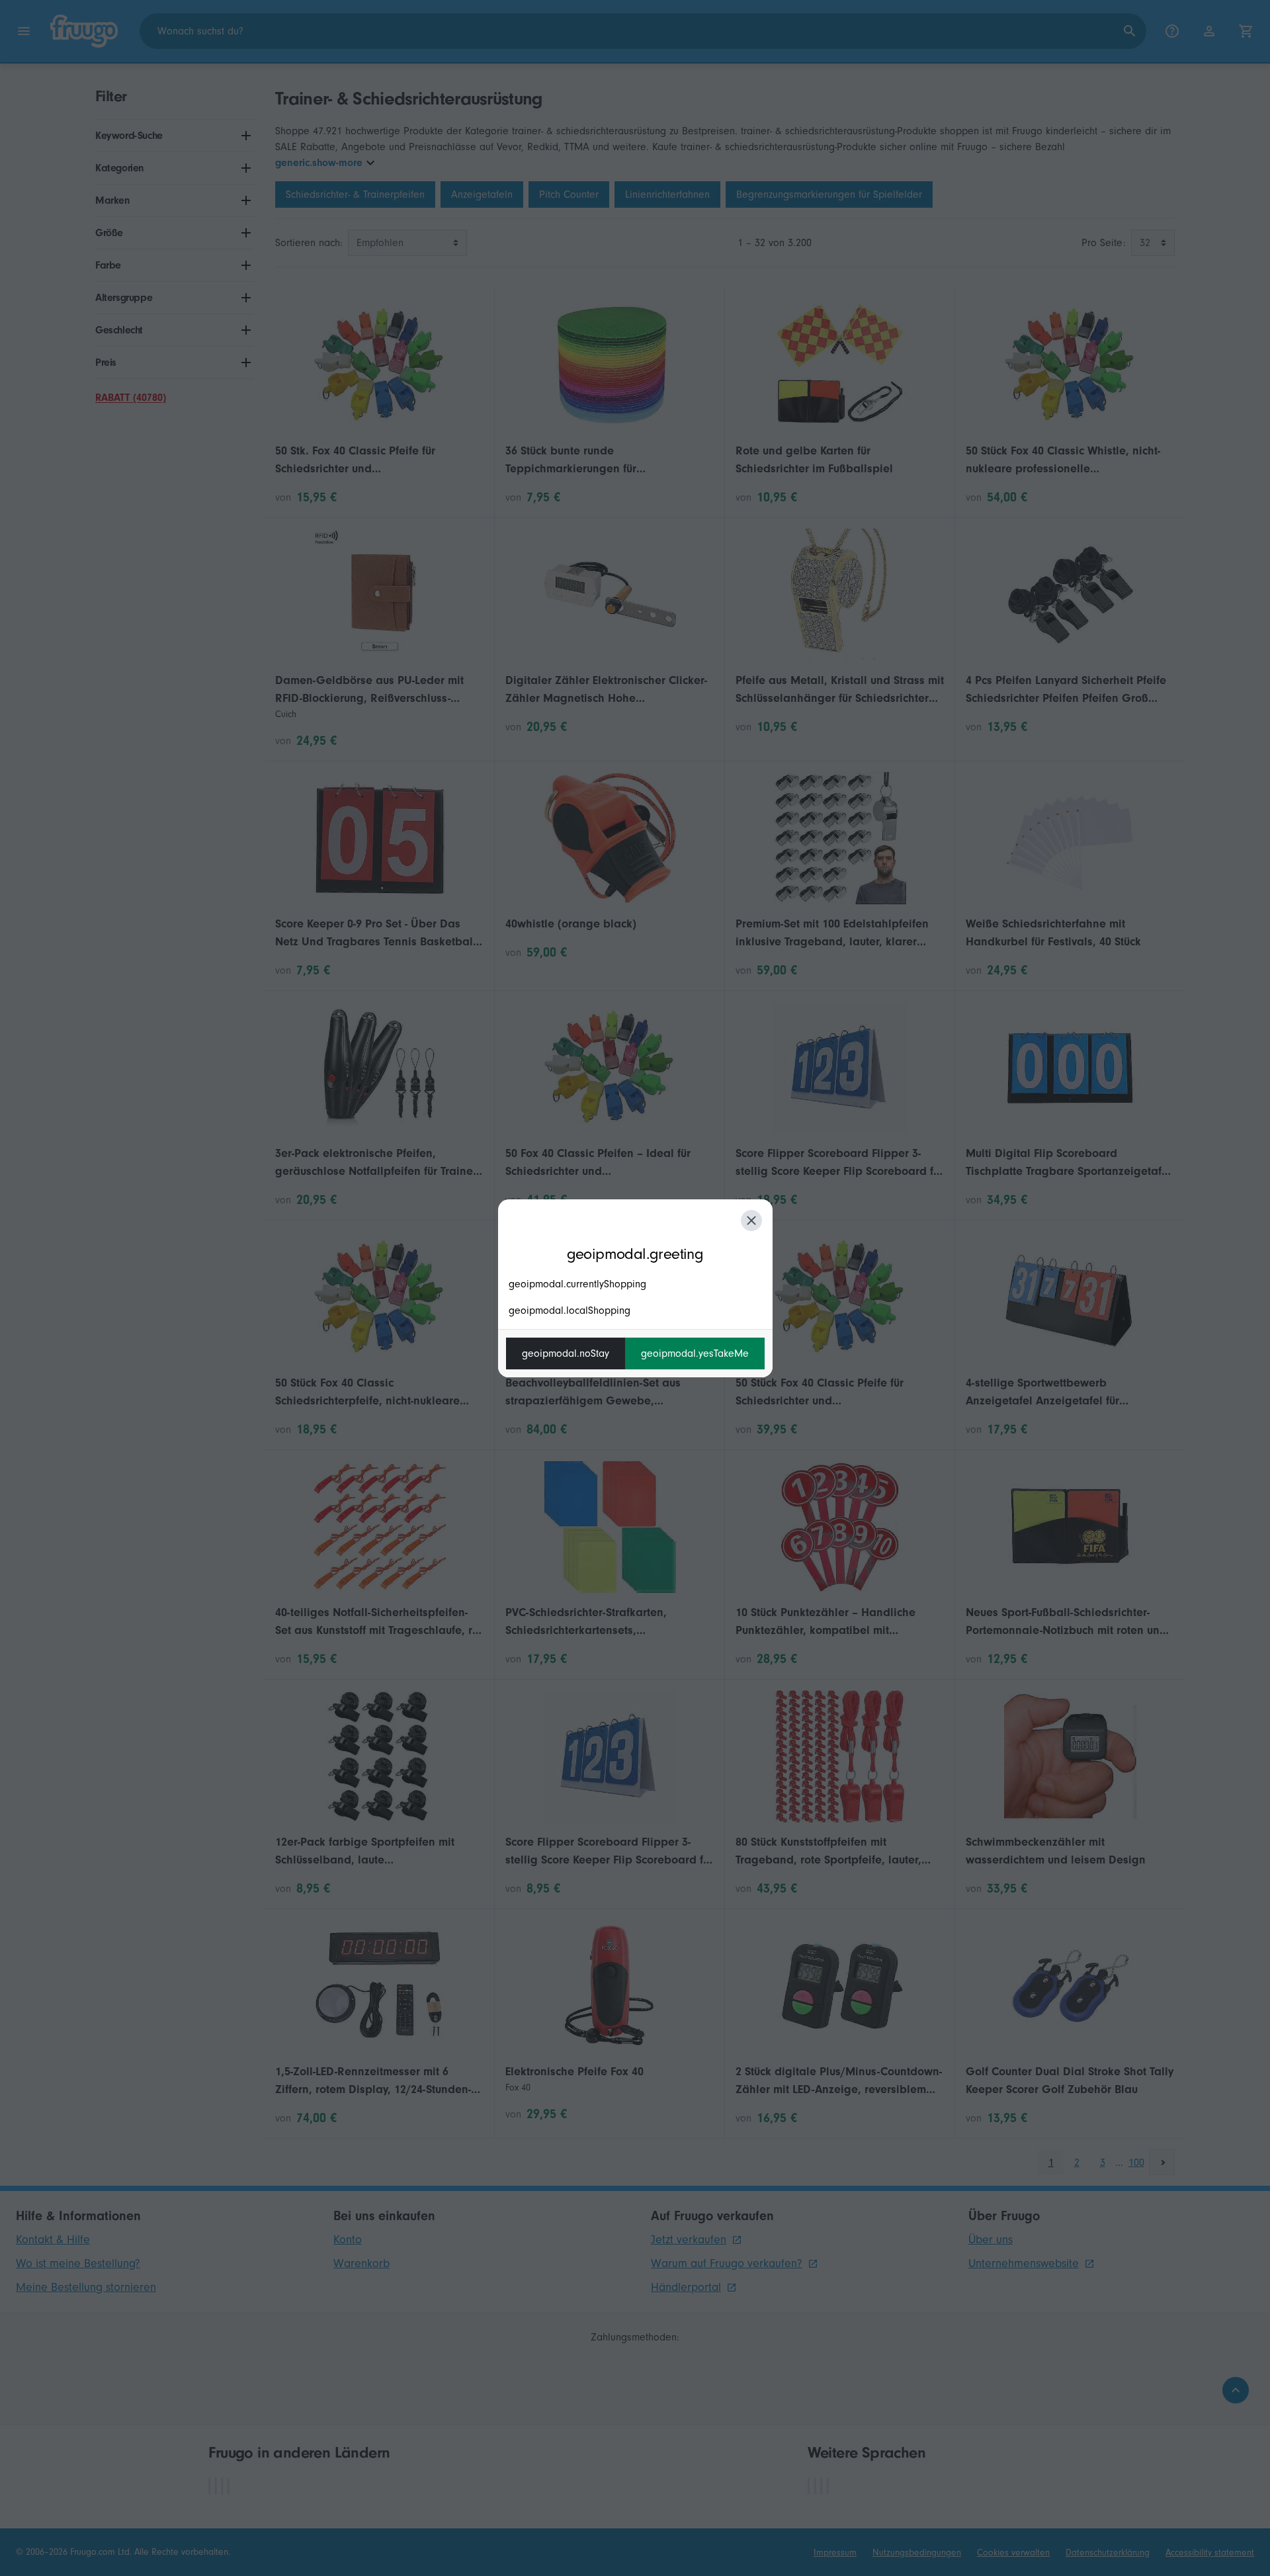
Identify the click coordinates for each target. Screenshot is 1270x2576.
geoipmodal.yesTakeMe (695, 1353)
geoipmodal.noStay (566, 1353)
